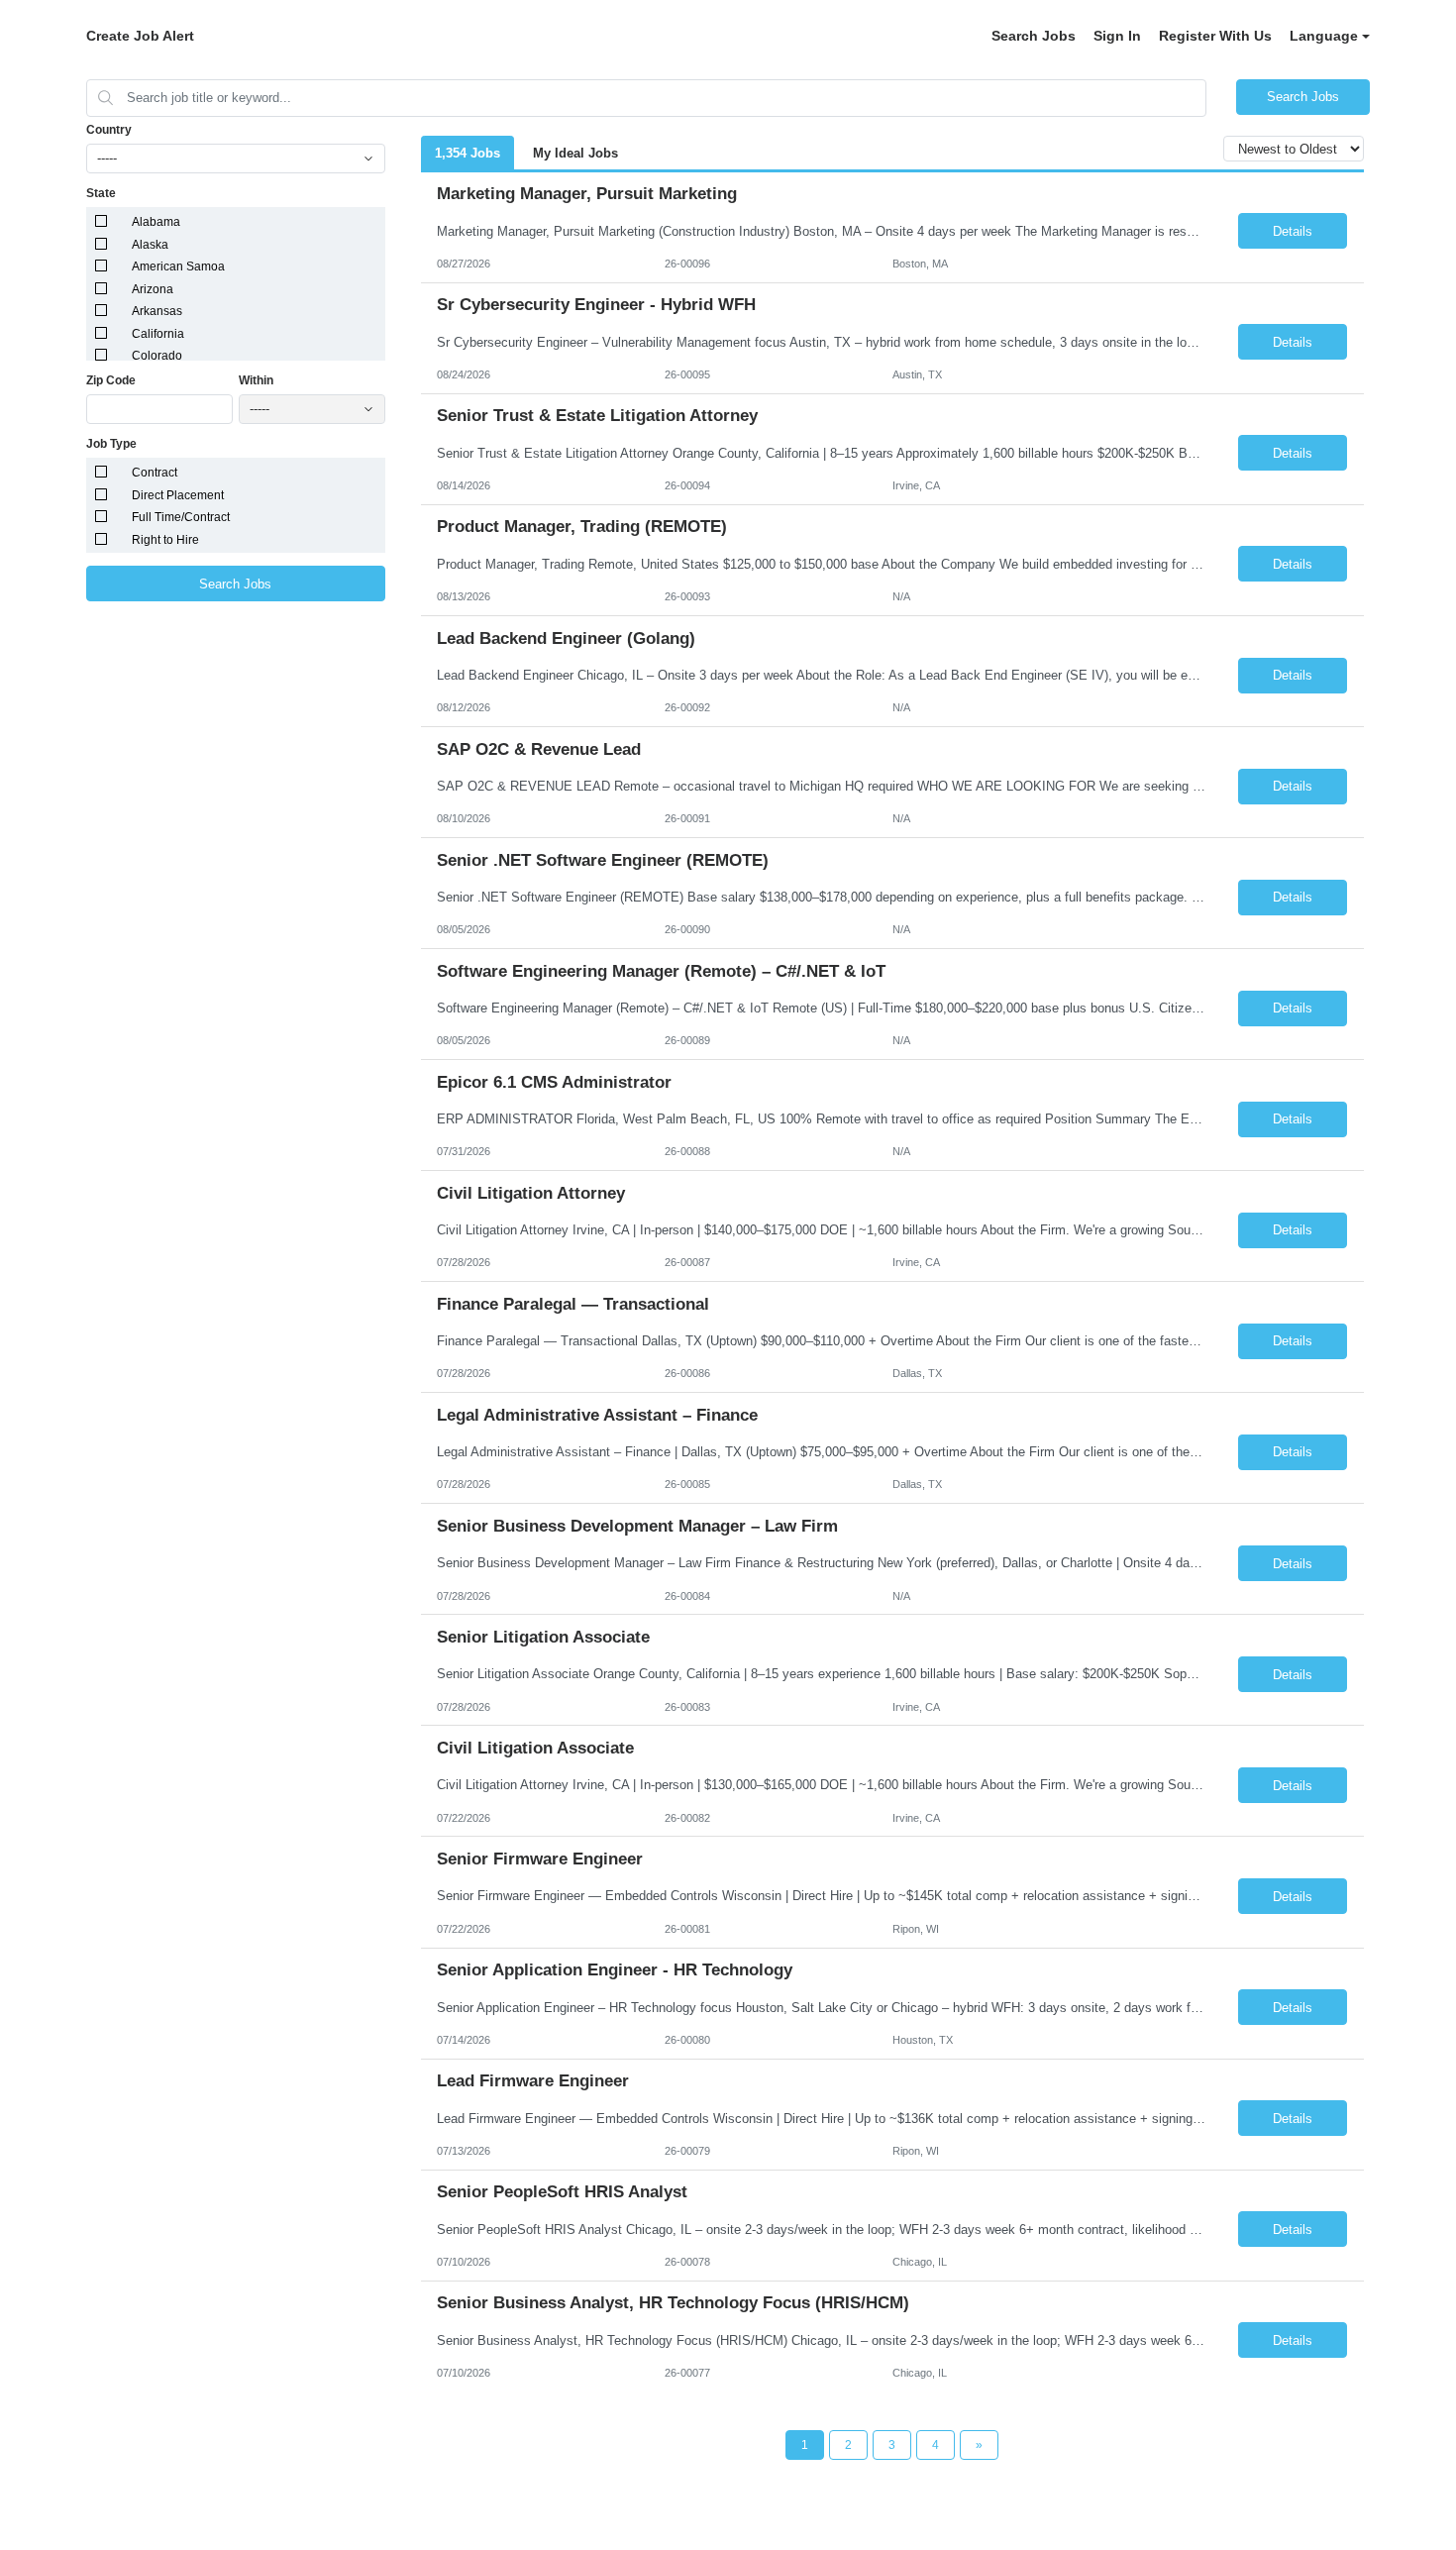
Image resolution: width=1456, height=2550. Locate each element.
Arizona (153, 289)
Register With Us (1215, 36)
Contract (155, 473)
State (101, 193)
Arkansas (157, 311)
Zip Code (111, 380)
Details (1293, 231)
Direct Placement (178, 495)
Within (256, 380)
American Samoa (178, 266)
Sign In (1117, 36)
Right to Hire (165, 540)
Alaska (150, 245)
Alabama (156, 222)
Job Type (111, 444)
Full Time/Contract (181, 517)
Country (109, 130)
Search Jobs (1034, 36)
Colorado (157, 356)
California (158, 334)
